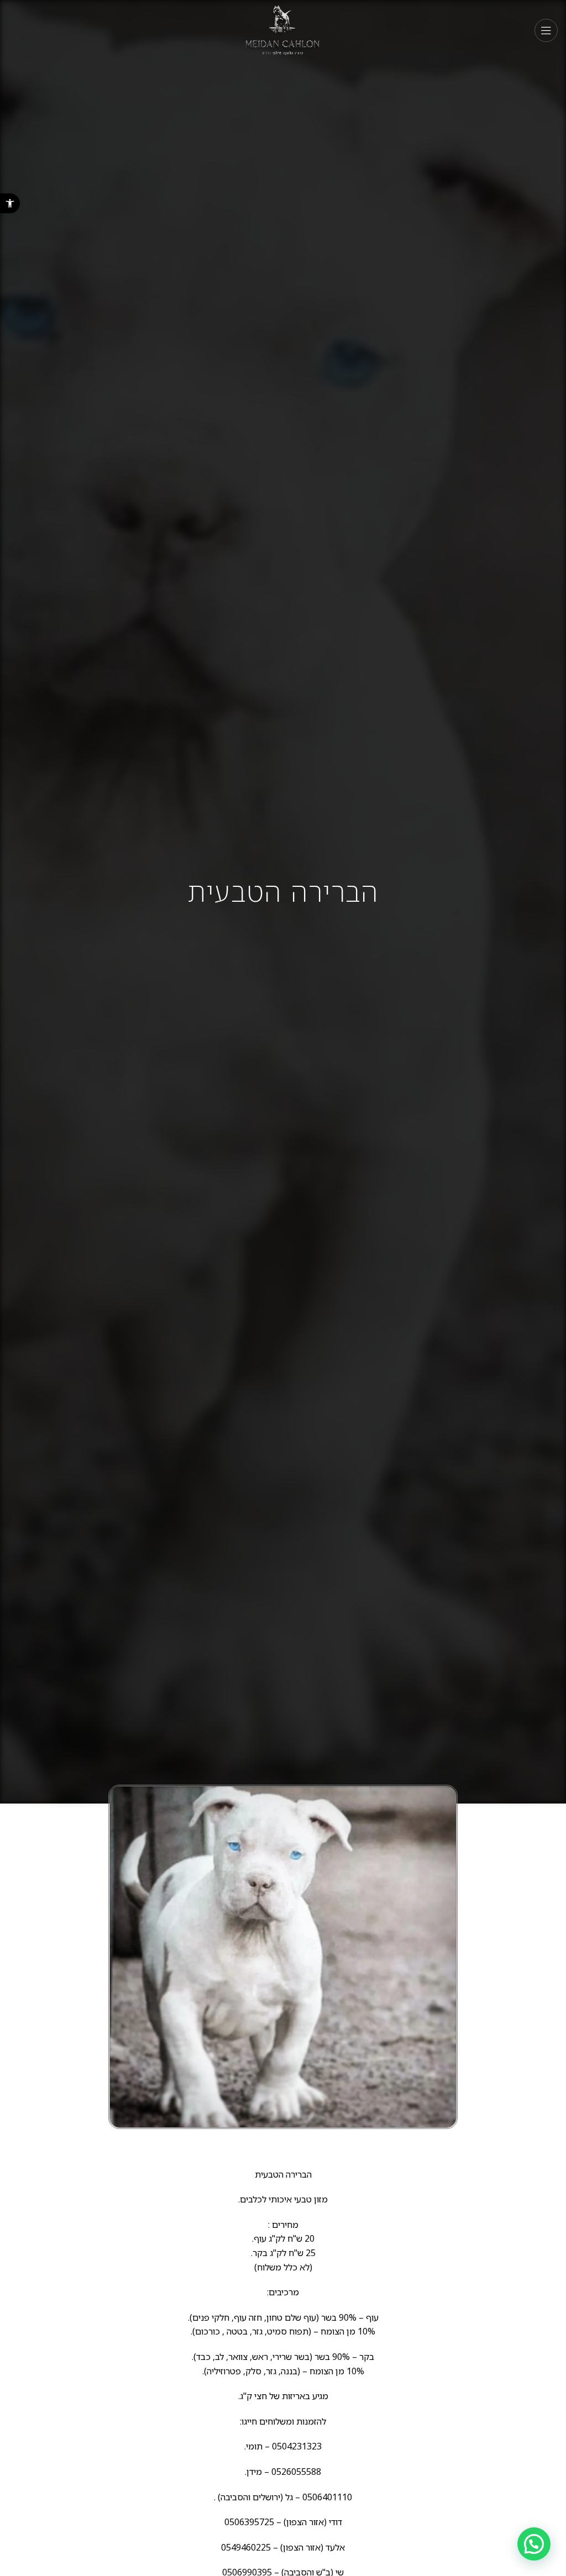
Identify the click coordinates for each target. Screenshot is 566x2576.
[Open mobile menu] (546, 30)
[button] (10, 203)
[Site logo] (283, 30)
